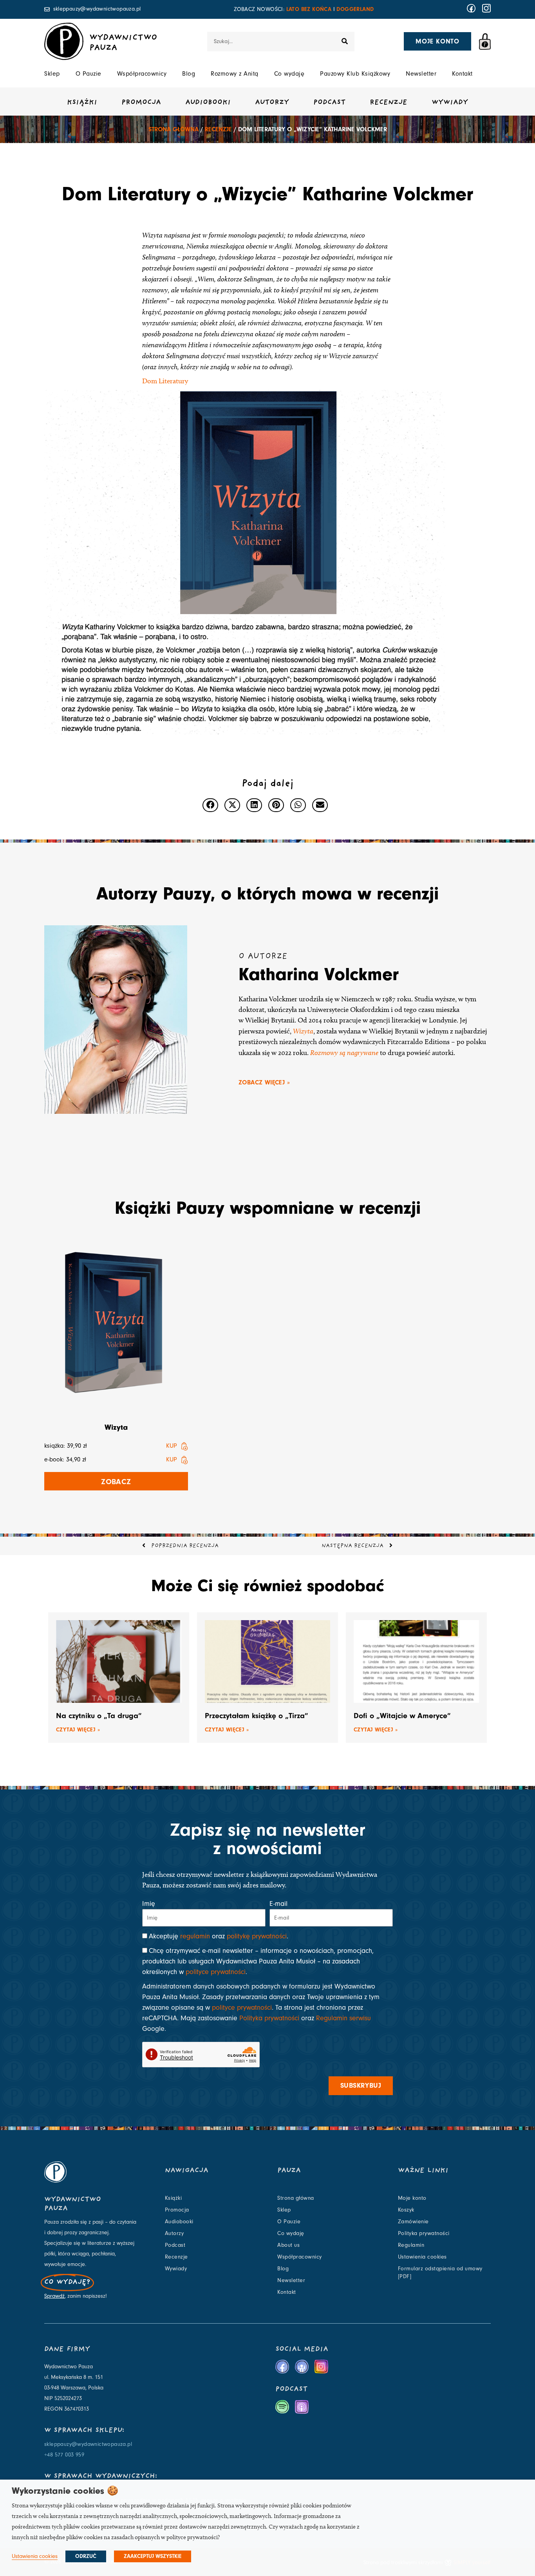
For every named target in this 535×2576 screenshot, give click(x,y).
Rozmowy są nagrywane (344, 1052)
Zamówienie (413, 2222)
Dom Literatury (165, 381)
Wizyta (303, 1031)
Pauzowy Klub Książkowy (355, 74)
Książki (82, 103)
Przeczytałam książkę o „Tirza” (257, 1716)
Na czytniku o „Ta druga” (99, 1716)
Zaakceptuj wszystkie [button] (153, 2556)
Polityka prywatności (269, 2018)
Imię (149, 1904)
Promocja (141, 103)
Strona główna (174, 129)
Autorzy (272, 103)
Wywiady (450, 103)
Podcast (329, 103)
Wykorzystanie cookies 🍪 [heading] (65, 2491)
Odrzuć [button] (86, 2556)
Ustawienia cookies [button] (35, 2556)
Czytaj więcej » (78, 1730)
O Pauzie (89, 74)
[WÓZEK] (485, 42)
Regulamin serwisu (343, 2018)
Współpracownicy (142, 74)
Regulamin (411, 2245)
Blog (189, 74)
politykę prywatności (257, 1936)
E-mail (278, 1904)
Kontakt (462, 74)
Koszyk (406, 2210)
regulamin (195, 1936)
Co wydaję (289, 74)
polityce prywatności (216, 1972)
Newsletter (421, 74)
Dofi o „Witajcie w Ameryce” (402, 1716)
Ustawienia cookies (422, 2257)
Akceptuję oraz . (219, 1936)
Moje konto (412, 2198)
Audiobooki (208, 103)
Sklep (52, 74)
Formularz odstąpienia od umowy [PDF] (440, 2273)
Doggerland (355, 9)
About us (288, 2245)
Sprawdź (54, 2296)
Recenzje (389, 103)
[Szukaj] (345, 42)
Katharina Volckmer (319, 974)
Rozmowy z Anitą (235, 74)
